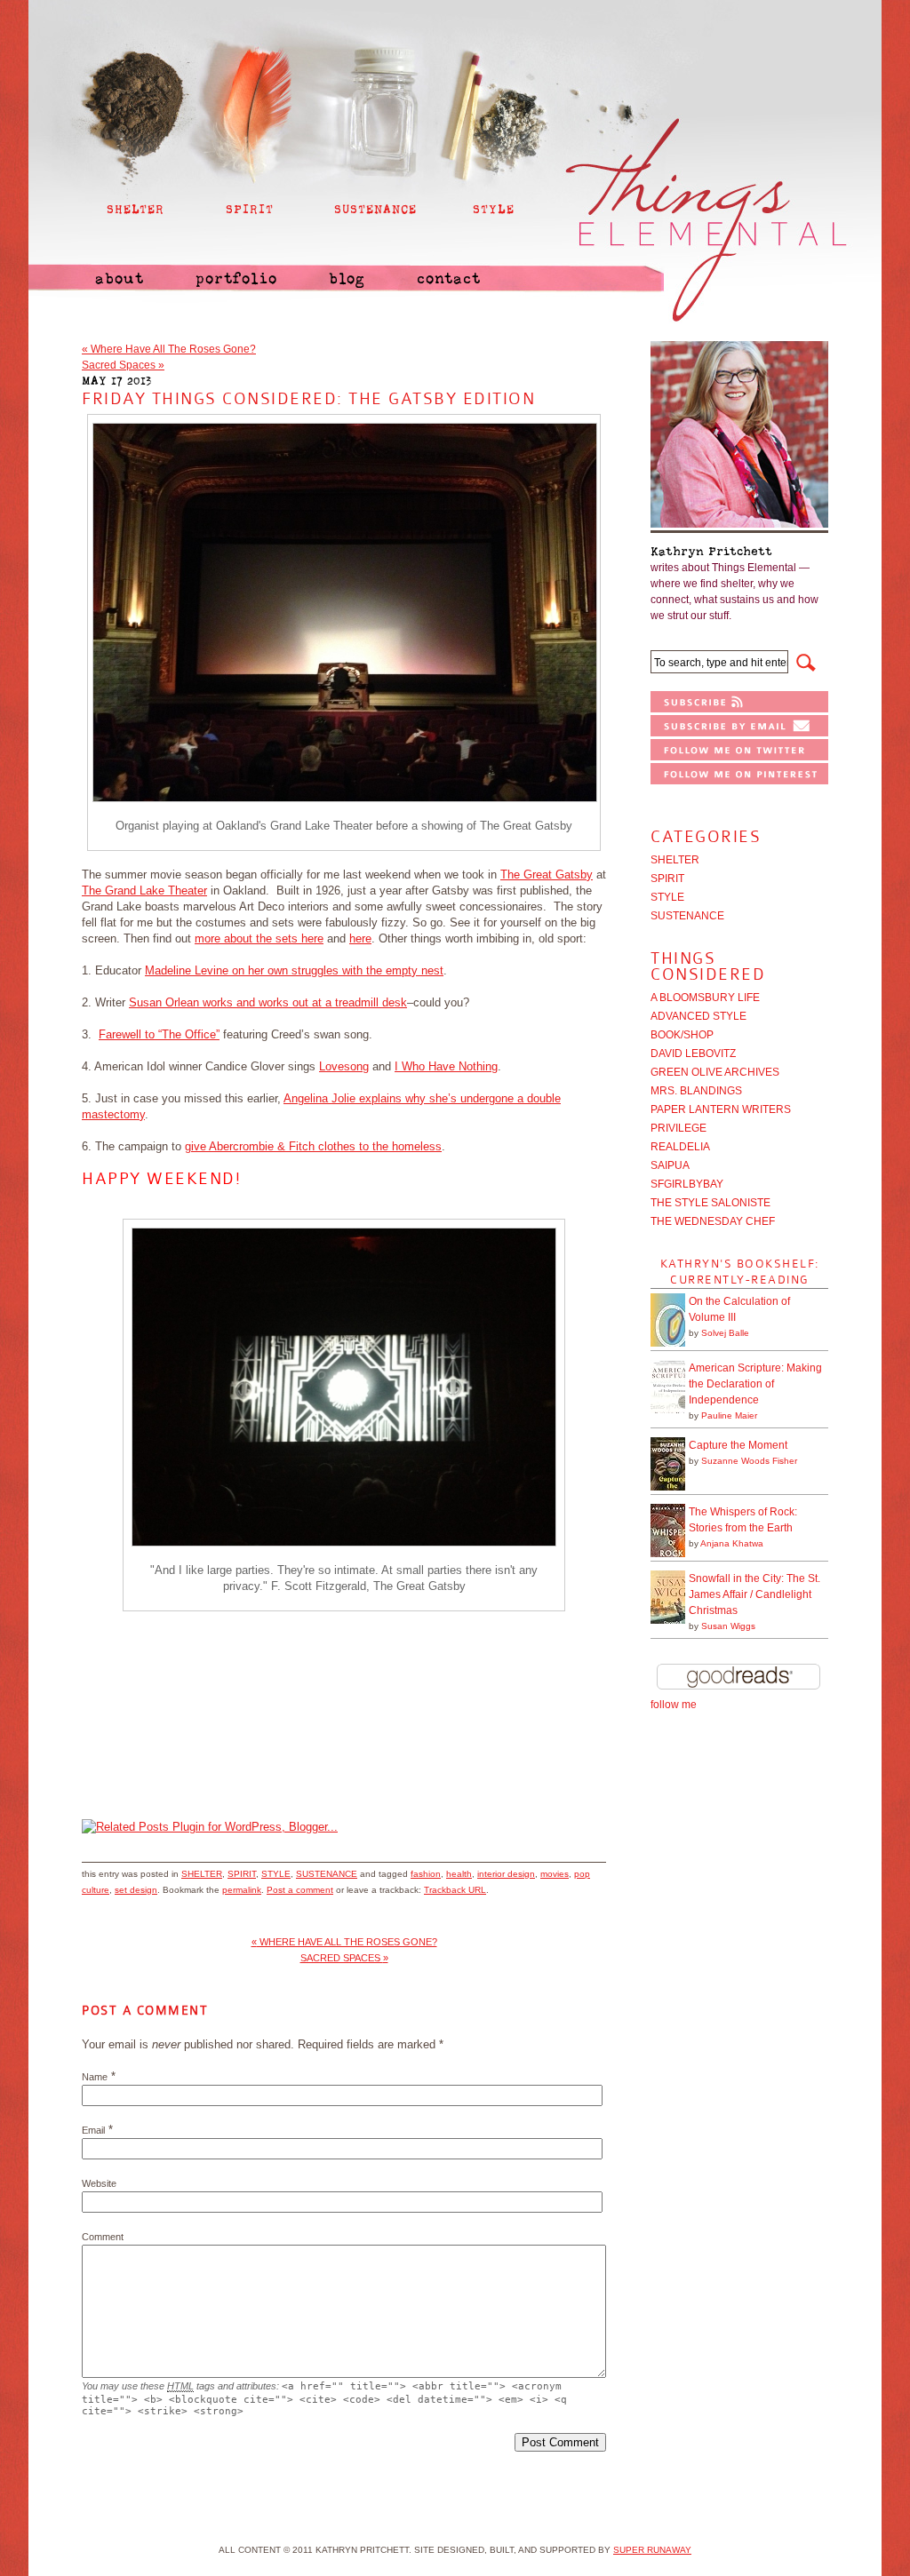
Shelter (202, 1874)
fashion (426, 1874)
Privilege (679, 1128)
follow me (674, 1705)
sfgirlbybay (687, 1184)
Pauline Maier (729, 1415)
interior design (506, 1874)
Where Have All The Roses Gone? (169, 349)
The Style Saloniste (710, 1203)
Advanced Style (698, 1016)
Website (99, 2183)
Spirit (242, 1874)
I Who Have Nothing (446, 1066)
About (120, 278)
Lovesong (344, 1066)
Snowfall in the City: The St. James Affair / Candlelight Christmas (754, 1594)
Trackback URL (455, 1890)
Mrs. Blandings (696, 1091)
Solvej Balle (725, 1333)
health (459, 1874)
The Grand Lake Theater (144, 890)
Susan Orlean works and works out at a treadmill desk (268, 1002)
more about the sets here (259, 938)
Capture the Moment (738, 1445)
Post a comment (300, 1890)
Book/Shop (682, 1035)
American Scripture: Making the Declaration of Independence (755, 1384)
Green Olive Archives (715, 1072)
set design (136, 1890)
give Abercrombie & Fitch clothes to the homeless (313, 1146)
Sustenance (327, 1874)
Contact (449, 278)
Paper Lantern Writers (721, 1109)
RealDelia (680, 1147)
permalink (242, 1890)
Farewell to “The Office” (159, 1034)
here (360, 938)
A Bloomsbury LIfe (705, 998)
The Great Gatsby (547, 875)
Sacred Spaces (123, 365)
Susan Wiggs (728, 1626)
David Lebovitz (693, 1053)
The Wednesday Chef (713, 1221)
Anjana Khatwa (732, 1543)
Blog (347, 278)
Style (276, 1874)
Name (95, 2077)
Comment (103, 2237)
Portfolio (236, 278)
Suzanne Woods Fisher (749, 1461)
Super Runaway (652, 2550)
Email (93, 2130)
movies (555, 1874)
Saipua (670, 1165)
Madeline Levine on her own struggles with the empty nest (294, 970)
